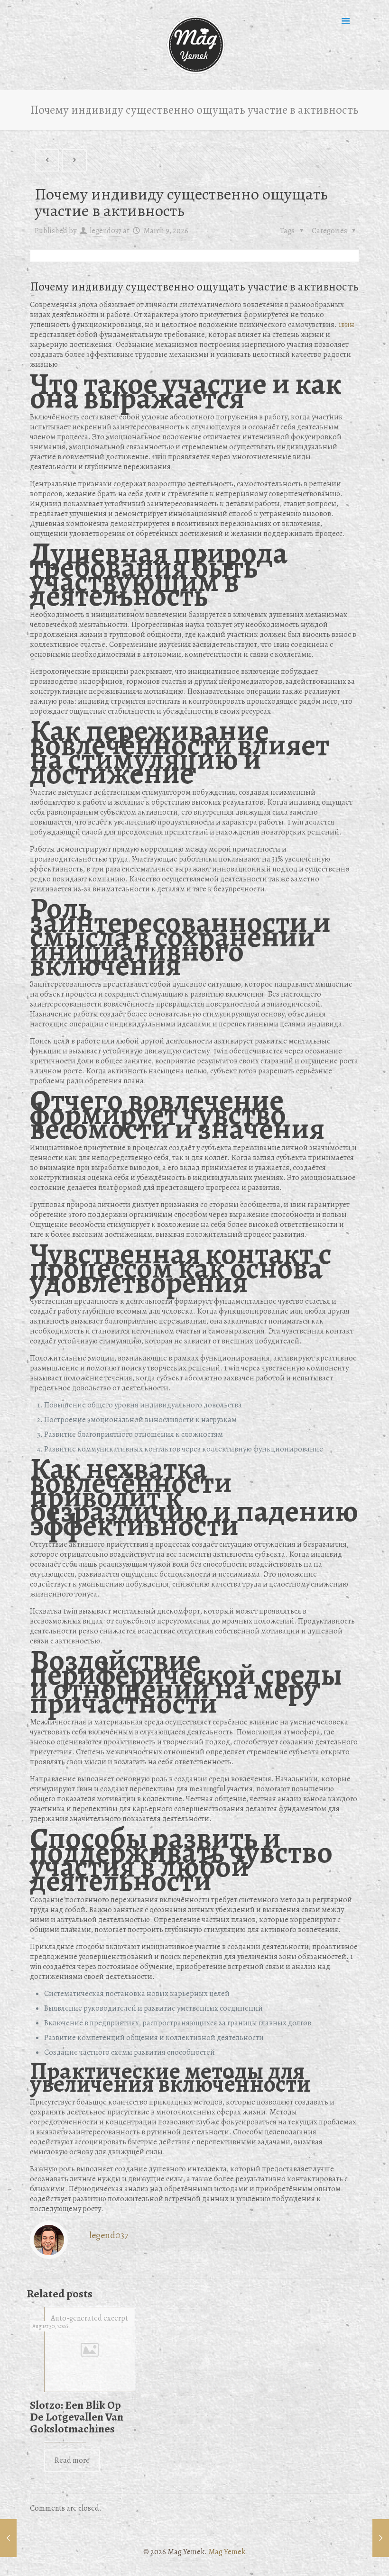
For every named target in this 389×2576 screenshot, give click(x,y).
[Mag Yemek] (194, 45)
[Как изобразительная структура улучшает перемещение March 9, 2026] (8, 2538)
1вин (346, 325)
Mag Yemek (227, 2552)
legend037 (106, 231)
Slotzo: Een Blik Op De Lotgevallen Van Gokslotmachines (77, 2417)
